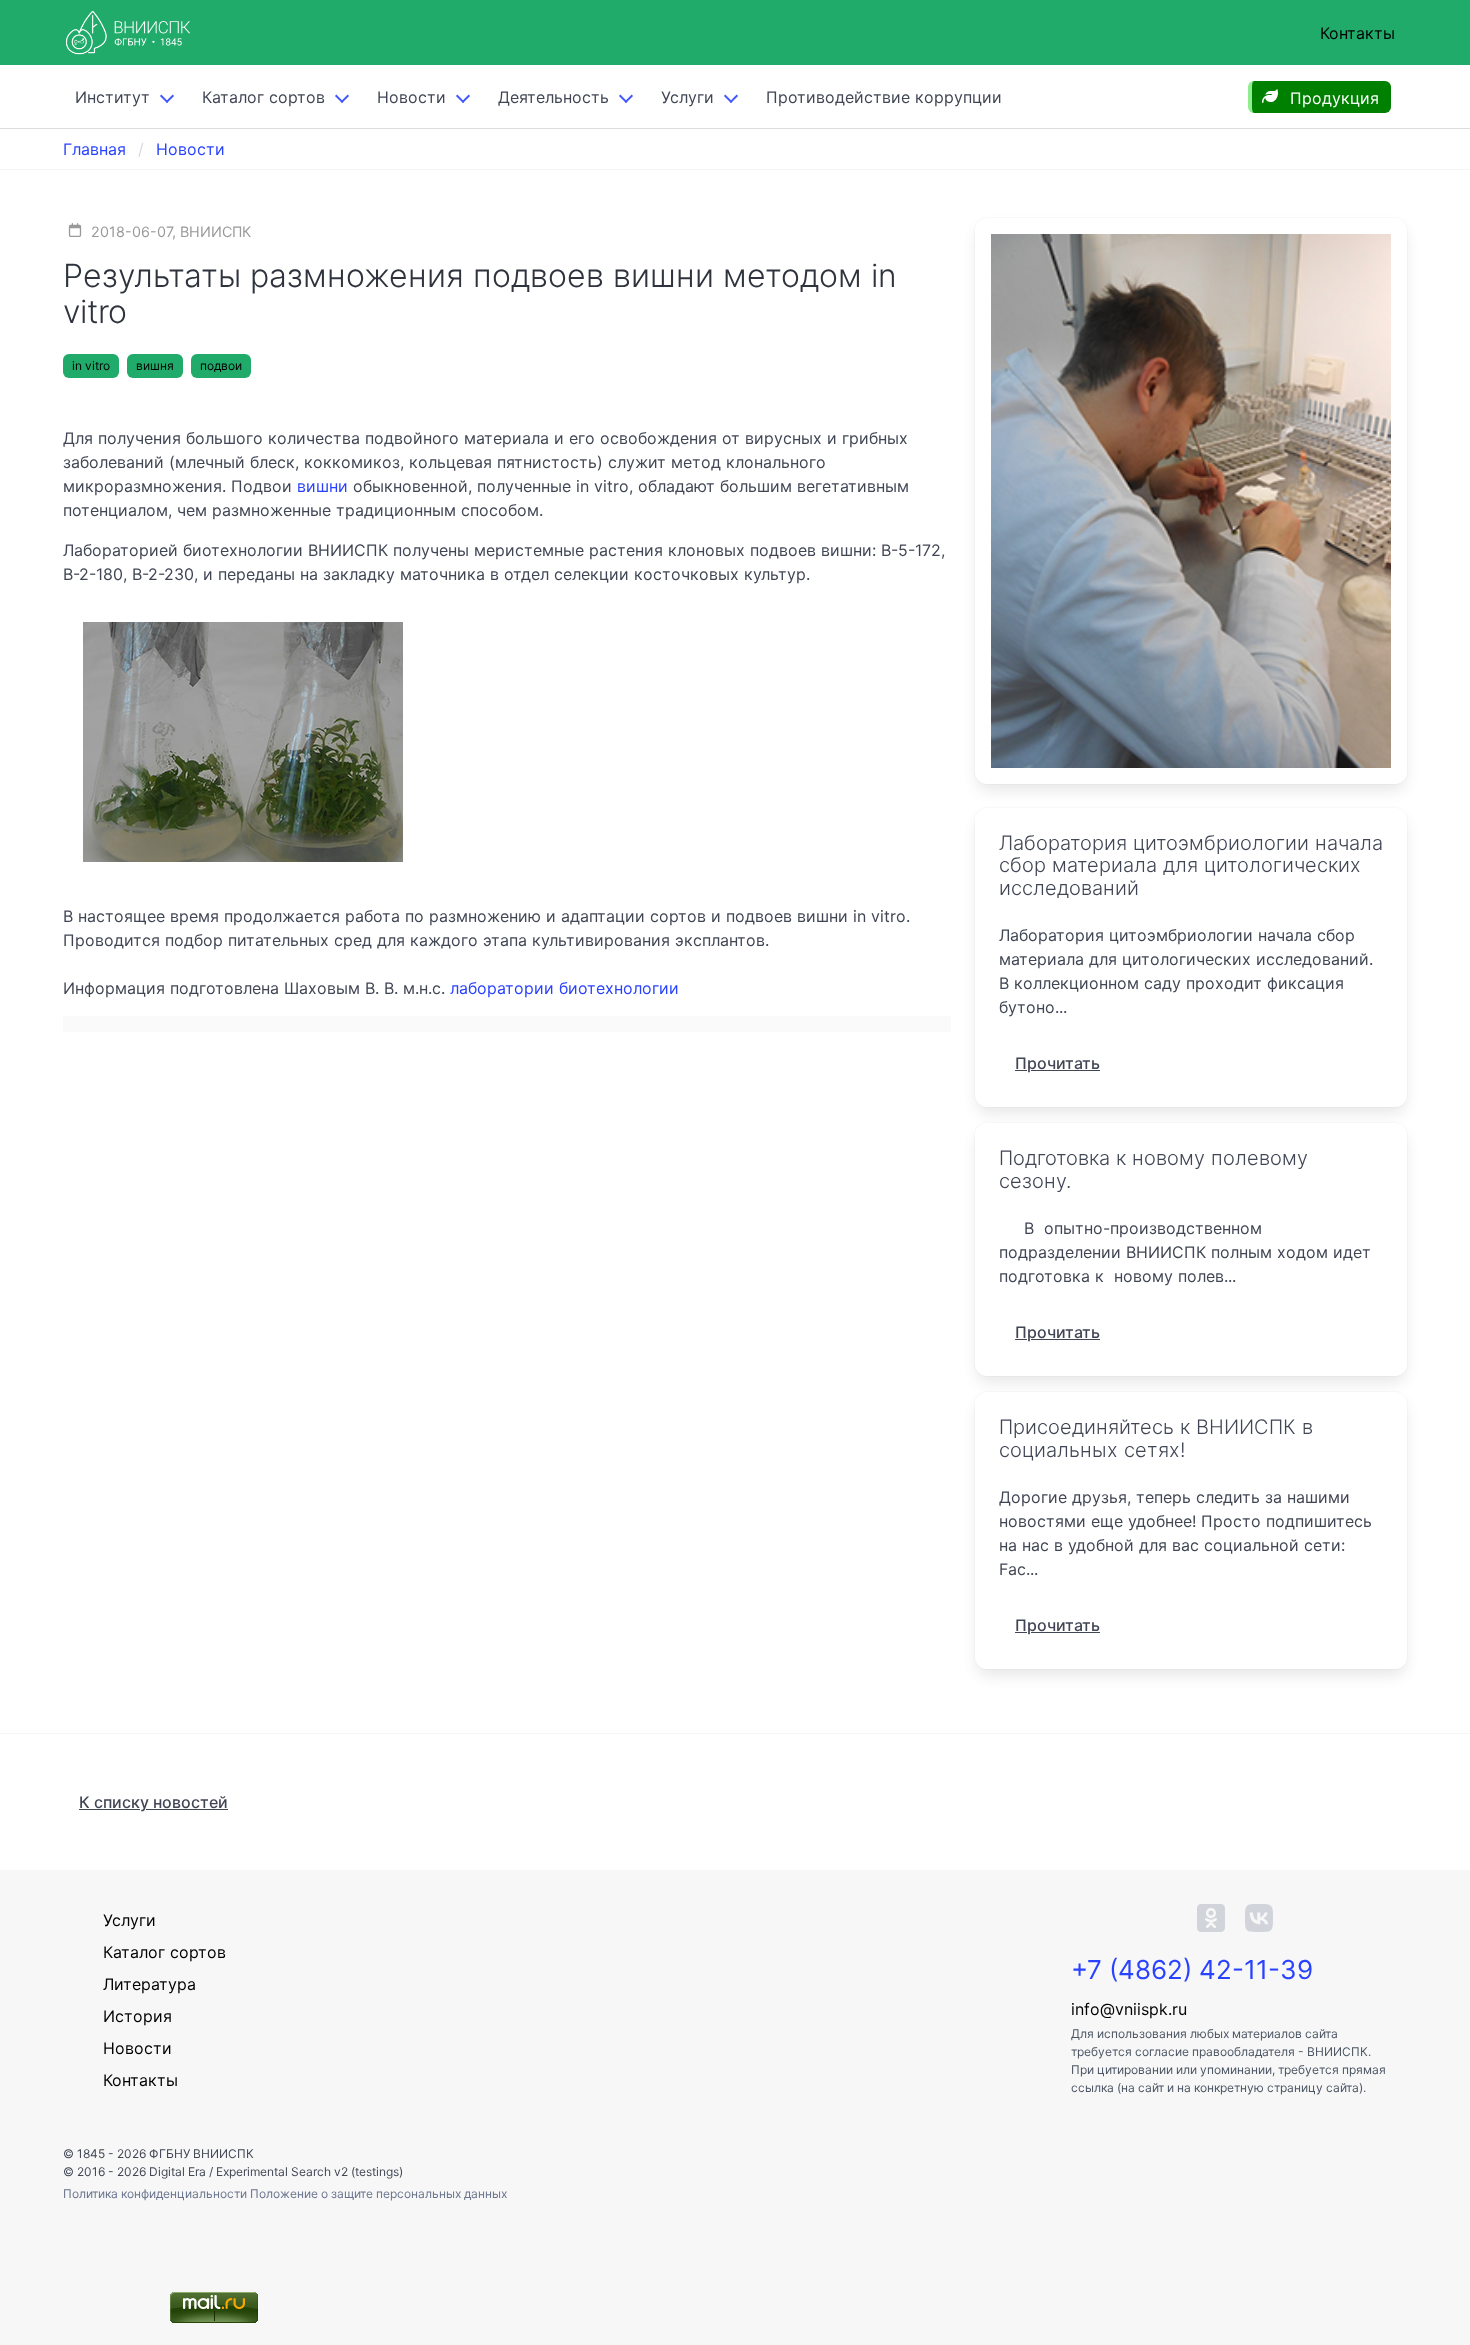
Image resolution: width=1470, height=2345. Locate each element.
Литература (149, 1984)
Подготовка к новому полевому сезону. (1153, 1169)
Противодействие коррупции (884, 97)
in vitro (91, 365)
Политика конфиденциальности (156, 2193)
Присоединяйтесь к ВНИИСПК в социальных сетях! (1156, 1438)
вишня (155, 365)
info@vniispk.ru (1129, 2009)
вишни (322, 486)
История (137, 2016)
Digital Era (177, 2171)
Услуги (687, 97)
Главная (94, 149)
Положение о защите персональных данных (378, 2193)
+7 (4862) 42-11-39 (1192, 1969)
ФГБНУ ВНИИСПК (201, 2153)
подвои (221, 365)
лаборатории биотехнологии (564, 988)
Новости (411, 97)
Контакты (1357, 33)
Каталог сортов (164, 1952)
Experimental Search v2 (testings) (309, 2171)
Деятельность (553, 97)
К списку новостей (153, 1802)
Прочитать (1057, 1063)
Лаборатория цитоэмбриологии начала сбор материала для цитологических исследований (1191, 865)
